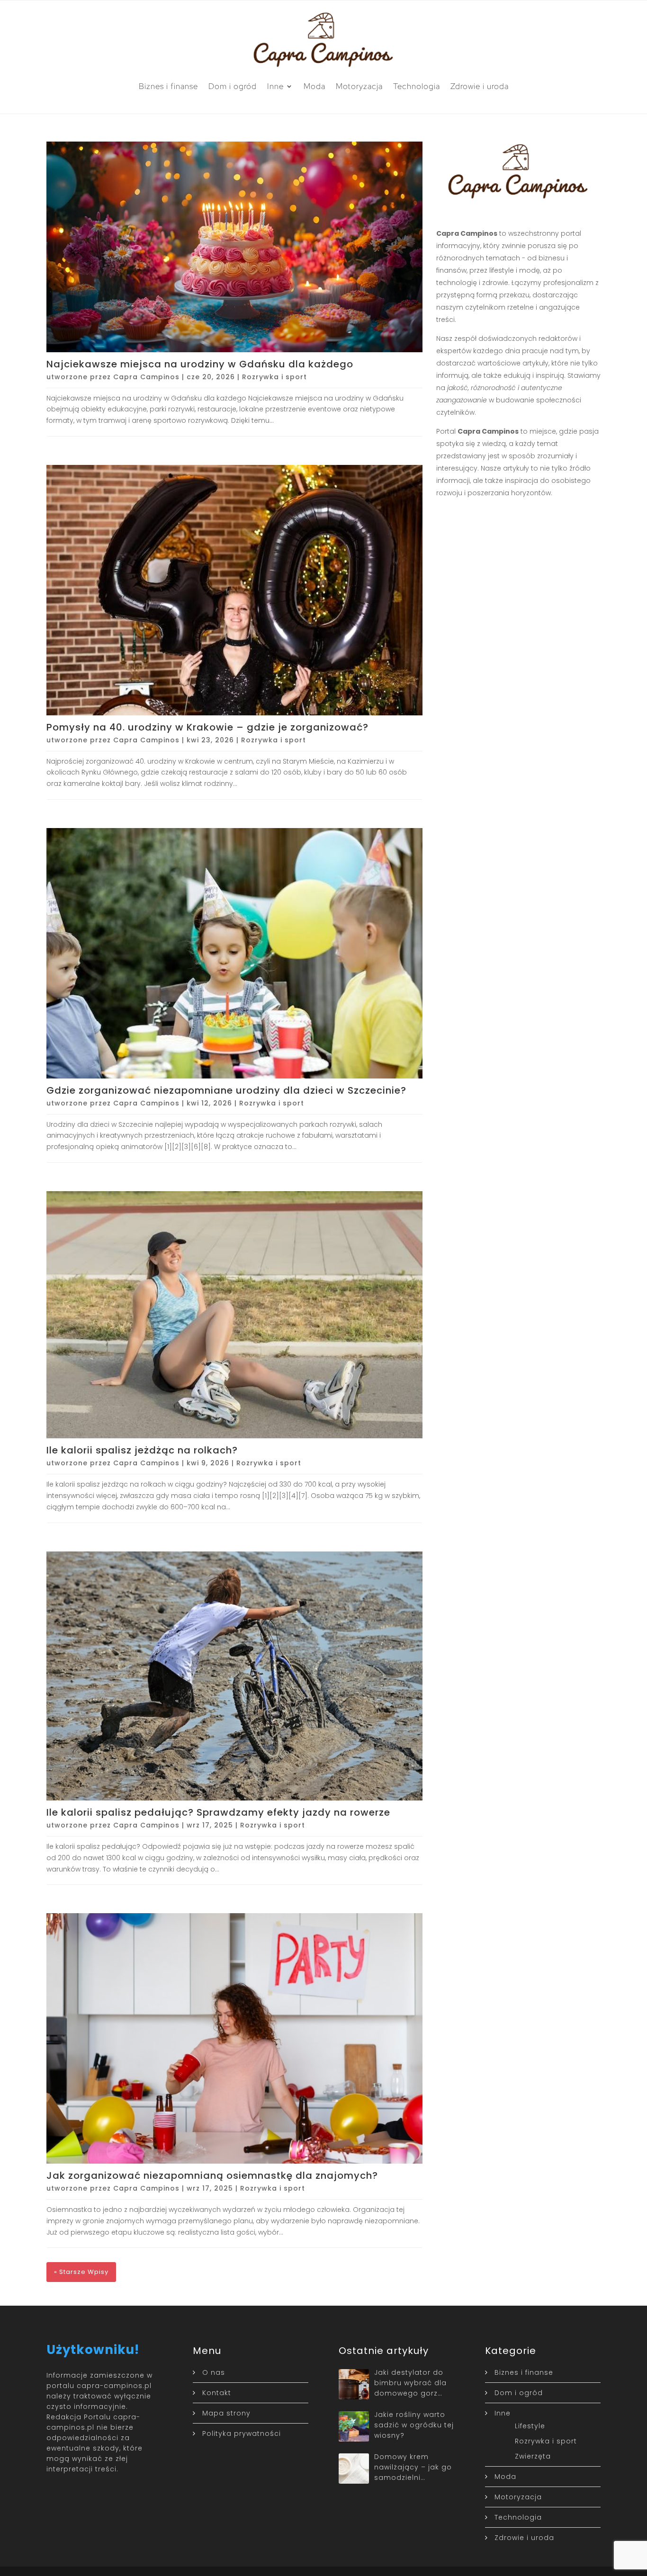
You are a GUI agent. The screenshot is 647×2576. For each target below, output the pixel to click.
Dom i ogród (233, 86)
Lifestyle (530, 2426)
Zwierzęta (533, 2456)
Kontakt (217, 2393)
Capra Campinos (146, 377)
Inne (275, 86)
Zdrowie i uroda (480, 86)
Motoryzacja (359, 86)
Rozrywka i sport (274, 377)
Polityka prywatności (242, 2433)
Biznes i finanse (168, 86)
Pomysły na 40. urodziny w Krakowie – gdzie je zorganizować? (207, 727)
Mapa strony (226, 2413)
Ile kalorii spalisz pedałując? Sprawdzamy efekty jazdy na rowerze (218, 1812)
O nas (214, 2372)
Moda (315, 86)
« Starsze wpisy (81, 2272)
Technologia (417, 86)
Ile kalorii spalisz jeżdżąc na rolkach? (142, 1450)
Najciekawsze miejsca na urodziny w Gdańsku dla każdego (200, 364)
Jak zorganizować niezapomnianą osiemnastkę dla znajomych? (212, 2175)
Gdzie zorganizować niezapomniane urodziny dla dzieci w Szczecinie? (226, 1090)
